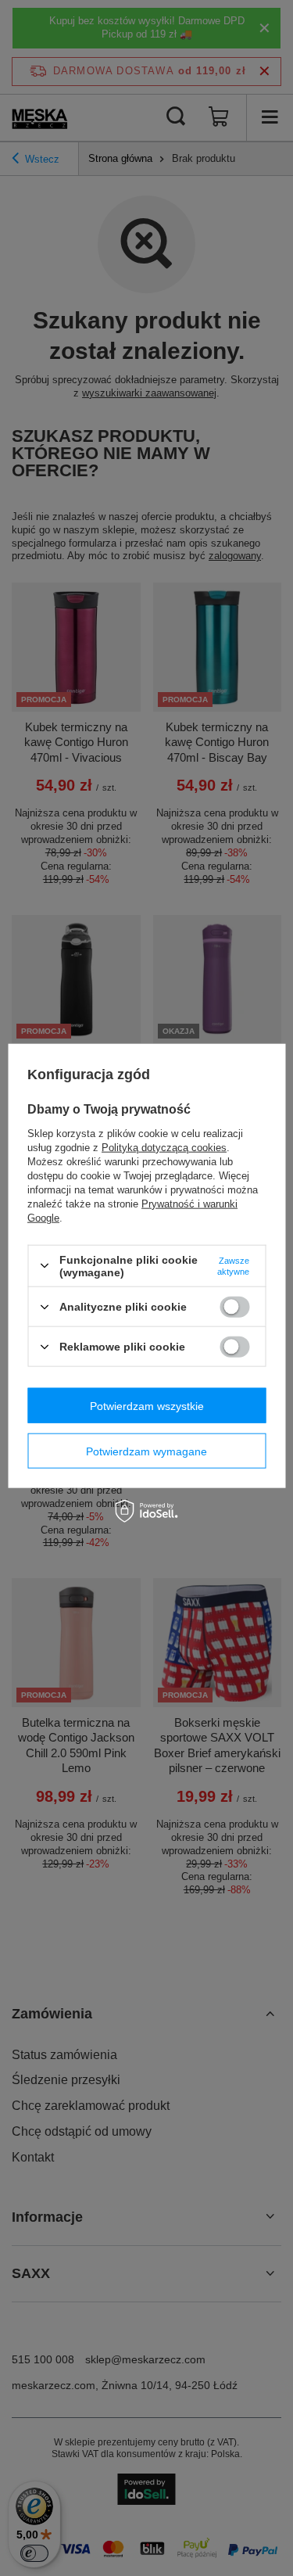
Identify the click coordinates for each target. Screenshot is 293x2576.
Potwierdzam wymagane (146, 1451)
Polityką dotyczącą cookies (164, 1147)
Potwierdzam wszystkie (147, 1405)
